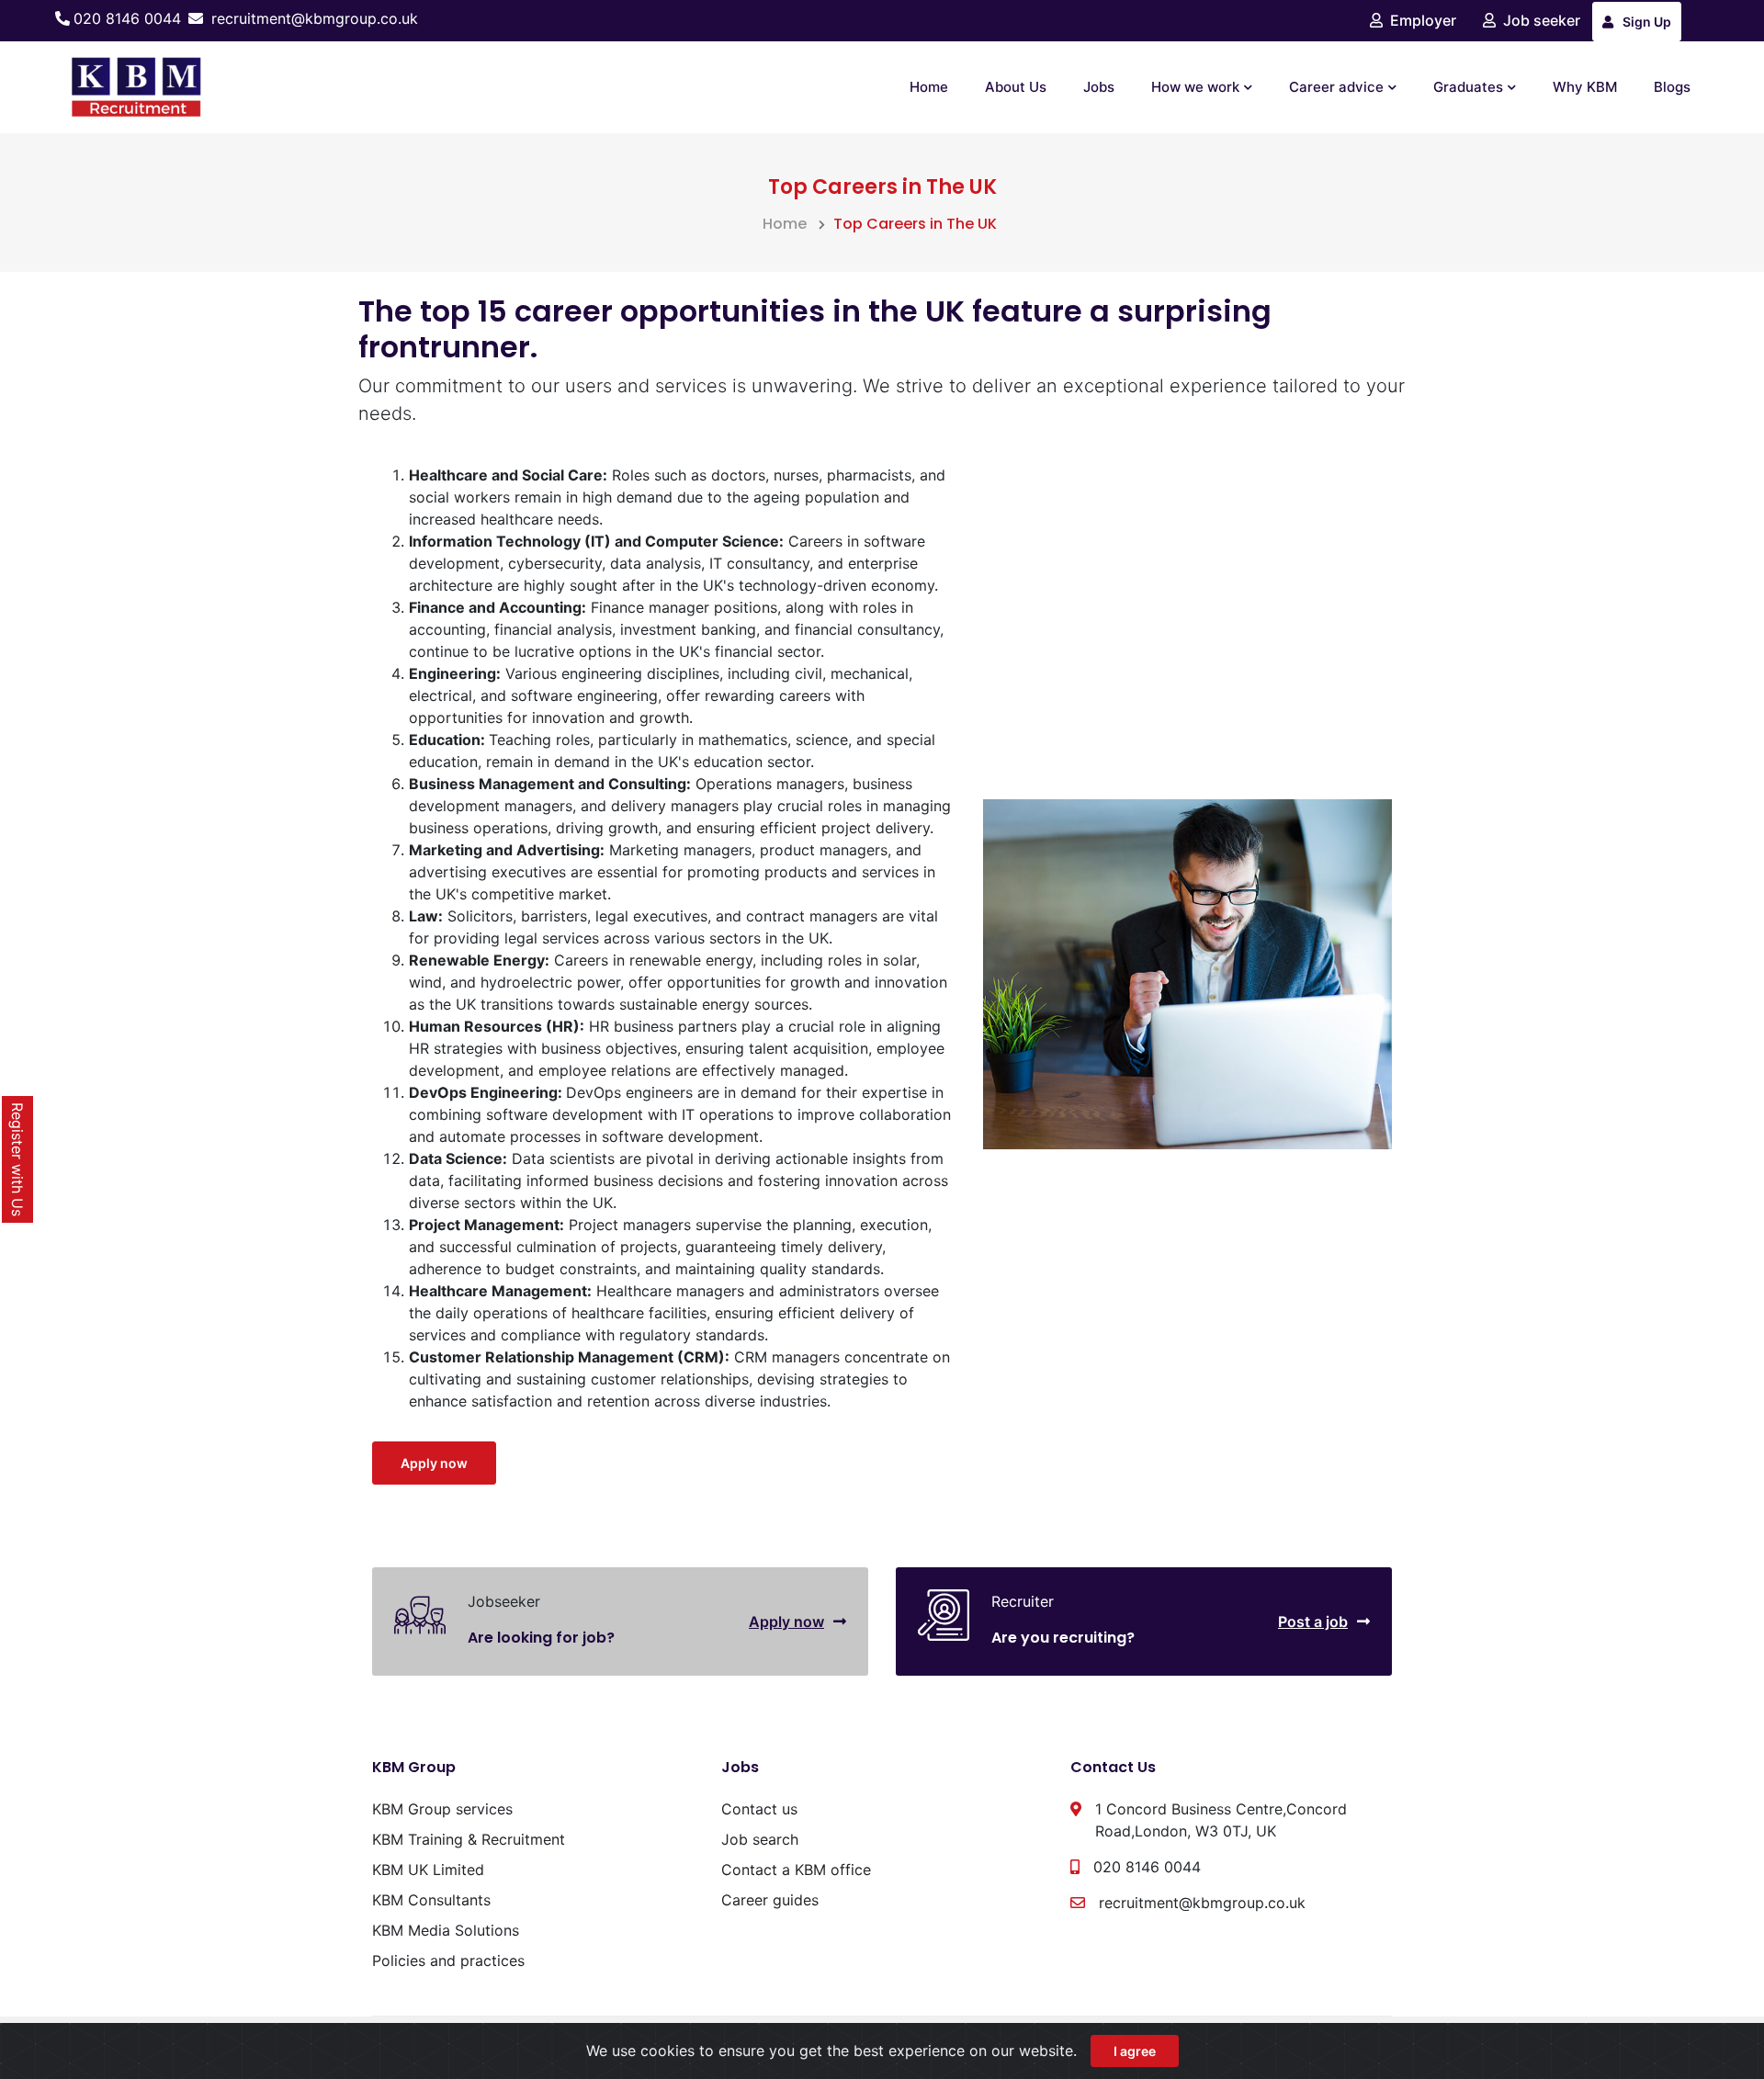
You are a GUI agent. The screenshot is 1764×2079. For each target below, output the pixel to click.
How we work (1195, 87)
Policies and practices (448, 1960)
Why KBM (1585, 87)
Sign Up (1647, 22)
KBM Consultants (431, 1900)
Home (929, 87)
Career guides (770, 1900)
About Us (1016, 87)
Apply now (434, 1463)
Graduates (1468, 87)
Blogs (1672, 87)
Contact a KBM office (796, 1870)
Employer (1423, 20)
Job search (760, 1839)
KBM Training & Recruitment (469, 1839)
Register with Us (17, 1159)
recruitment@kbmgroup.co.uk (315, 18)
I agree (1135, 2051)
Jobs (1099, 87)
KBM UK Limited (428, 1870)
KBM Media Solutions (446, 1930)
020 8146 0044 (127, 18)
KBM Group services (442, 1809)
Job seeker (1542, 20)
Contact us (759, 1809)
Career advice (1336, 87)
